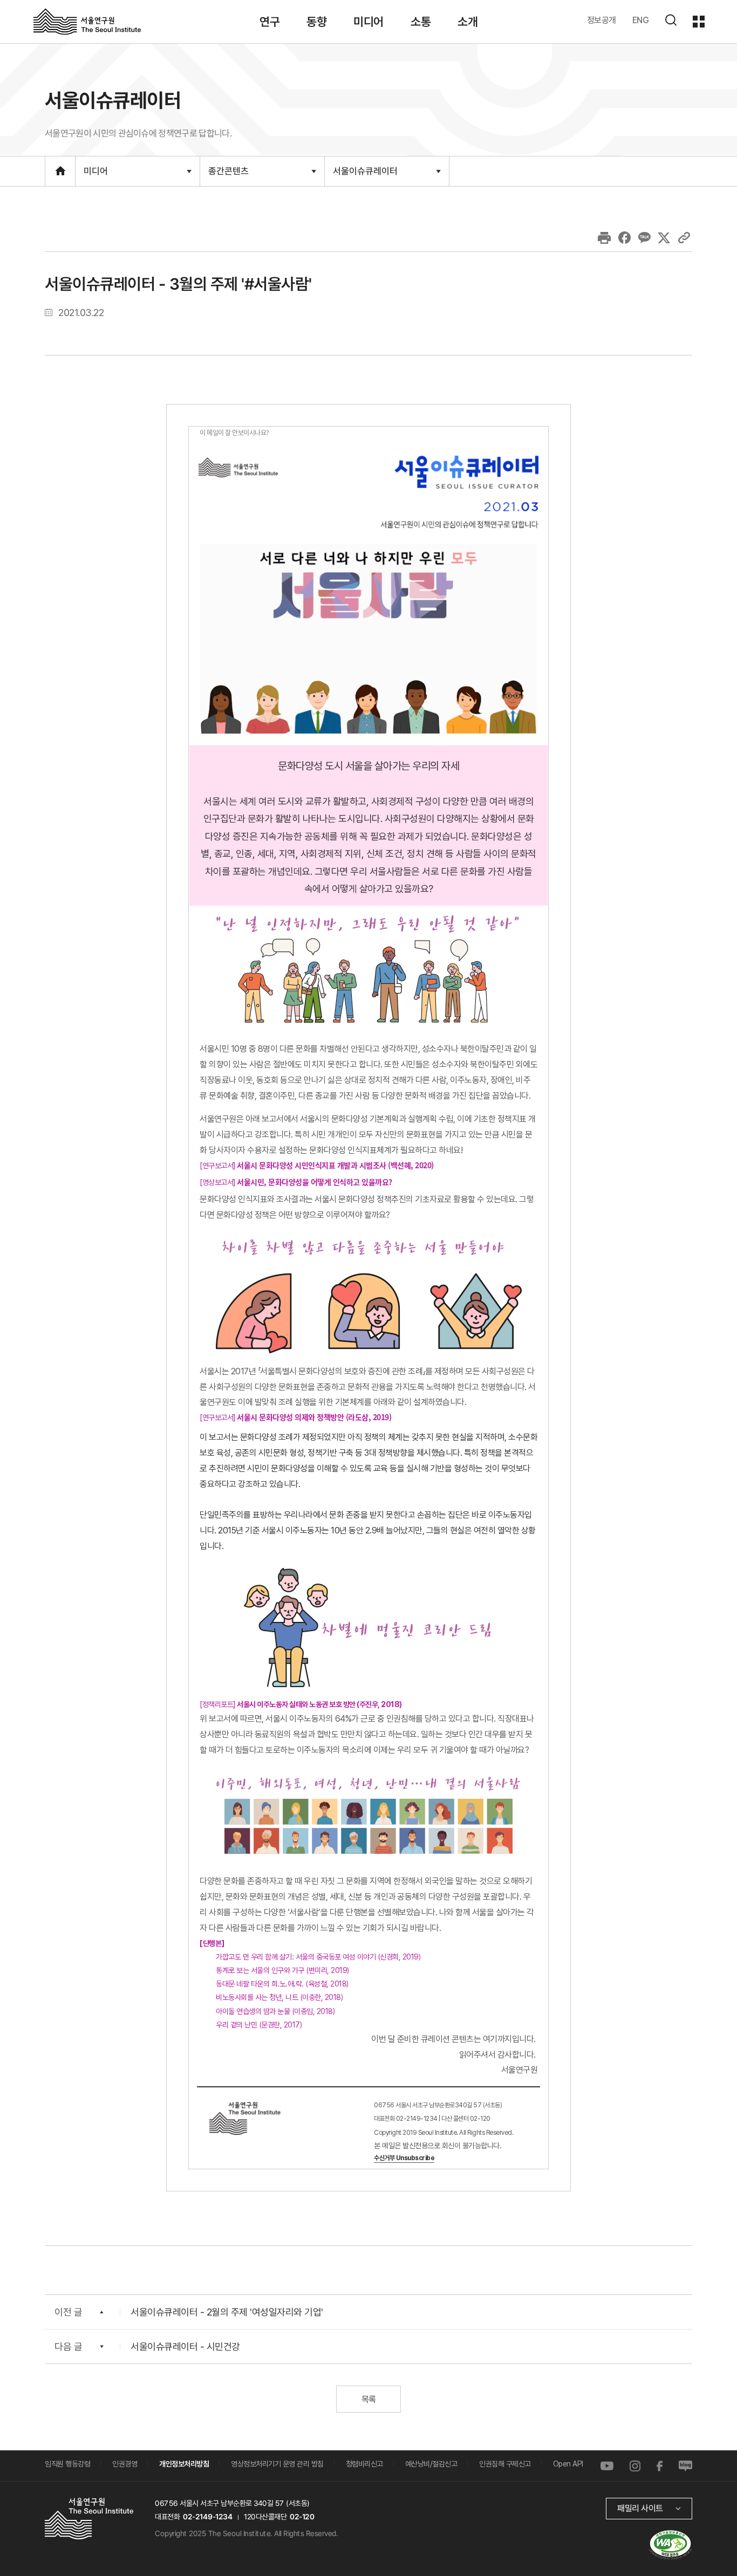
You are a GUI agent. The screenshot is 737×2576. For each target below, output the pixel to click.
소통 (421, 22)
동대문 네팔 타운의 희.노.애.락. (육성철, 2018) (283, 1984)
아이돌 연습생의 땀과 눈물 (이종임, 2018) (275, 2011)
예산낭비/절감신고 (431, 2464)
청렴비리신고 (364, 2464)
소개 (468, 22)
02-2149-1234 (208, 2517)
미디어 (368, 22)
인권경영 (125, 2464)
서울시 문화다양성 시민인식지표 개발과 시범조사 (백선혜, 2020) (335, 1165)
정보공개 (602, 20)
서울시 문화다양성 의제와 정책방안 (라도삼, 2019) (314, 1417)
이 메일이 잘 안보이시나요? (234, 432)
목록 (368, 2399)
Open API (568, 2464)
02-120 (302, 2517)
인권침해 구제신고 (505, 2464)
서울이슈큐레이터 (365, 175)
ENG (641, 20)
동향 (316, 22)
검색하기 (671, 20)
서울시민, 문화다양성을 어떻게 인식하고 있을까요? (315, 1182)
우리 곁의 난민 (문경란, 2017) (259, 2025)
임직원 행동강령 (67, 2464)
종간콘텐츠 (228, 176)
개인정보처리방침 (184, 2464)
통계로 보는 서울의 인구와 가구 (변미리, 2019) (283, 1970)
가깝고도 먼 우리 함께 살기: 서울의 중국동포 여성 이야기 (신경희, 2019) (319, 1957)
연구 (269, 22)
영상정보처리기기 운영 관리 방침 (277, 2464)
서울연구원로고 (87, 21)
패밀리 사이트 (640, 2508)
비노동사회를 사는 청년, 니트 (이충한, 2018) (279, 1997)
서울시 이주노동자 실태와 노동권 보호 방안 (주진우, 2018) (319, 1704)
